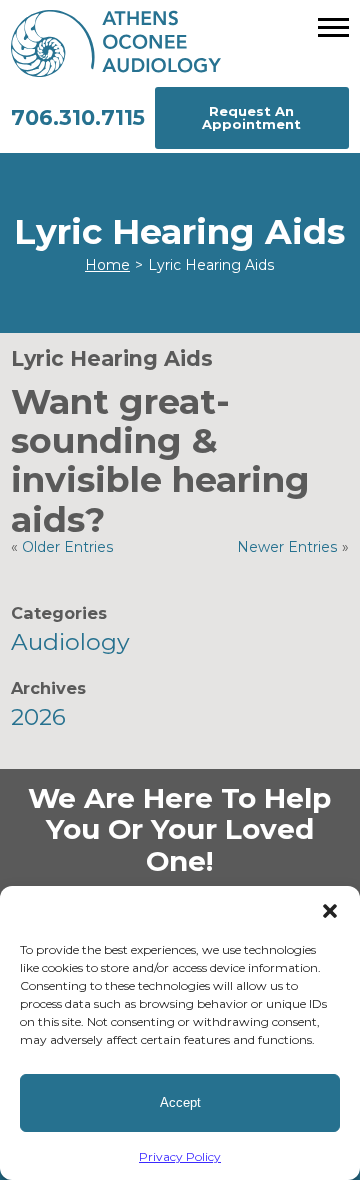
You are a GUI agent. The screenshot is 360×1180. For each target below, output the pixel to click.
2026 (38, 717)
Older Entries (68, 547)
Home (107, 265)
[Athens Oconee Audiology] (180, 43)
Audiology (70, 642)
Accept (180, 1102)
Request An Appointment (251, 117)
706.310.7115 (78, 117)
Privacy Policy (180, 1156)
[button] (330, 911)
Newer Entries (287, 547)
